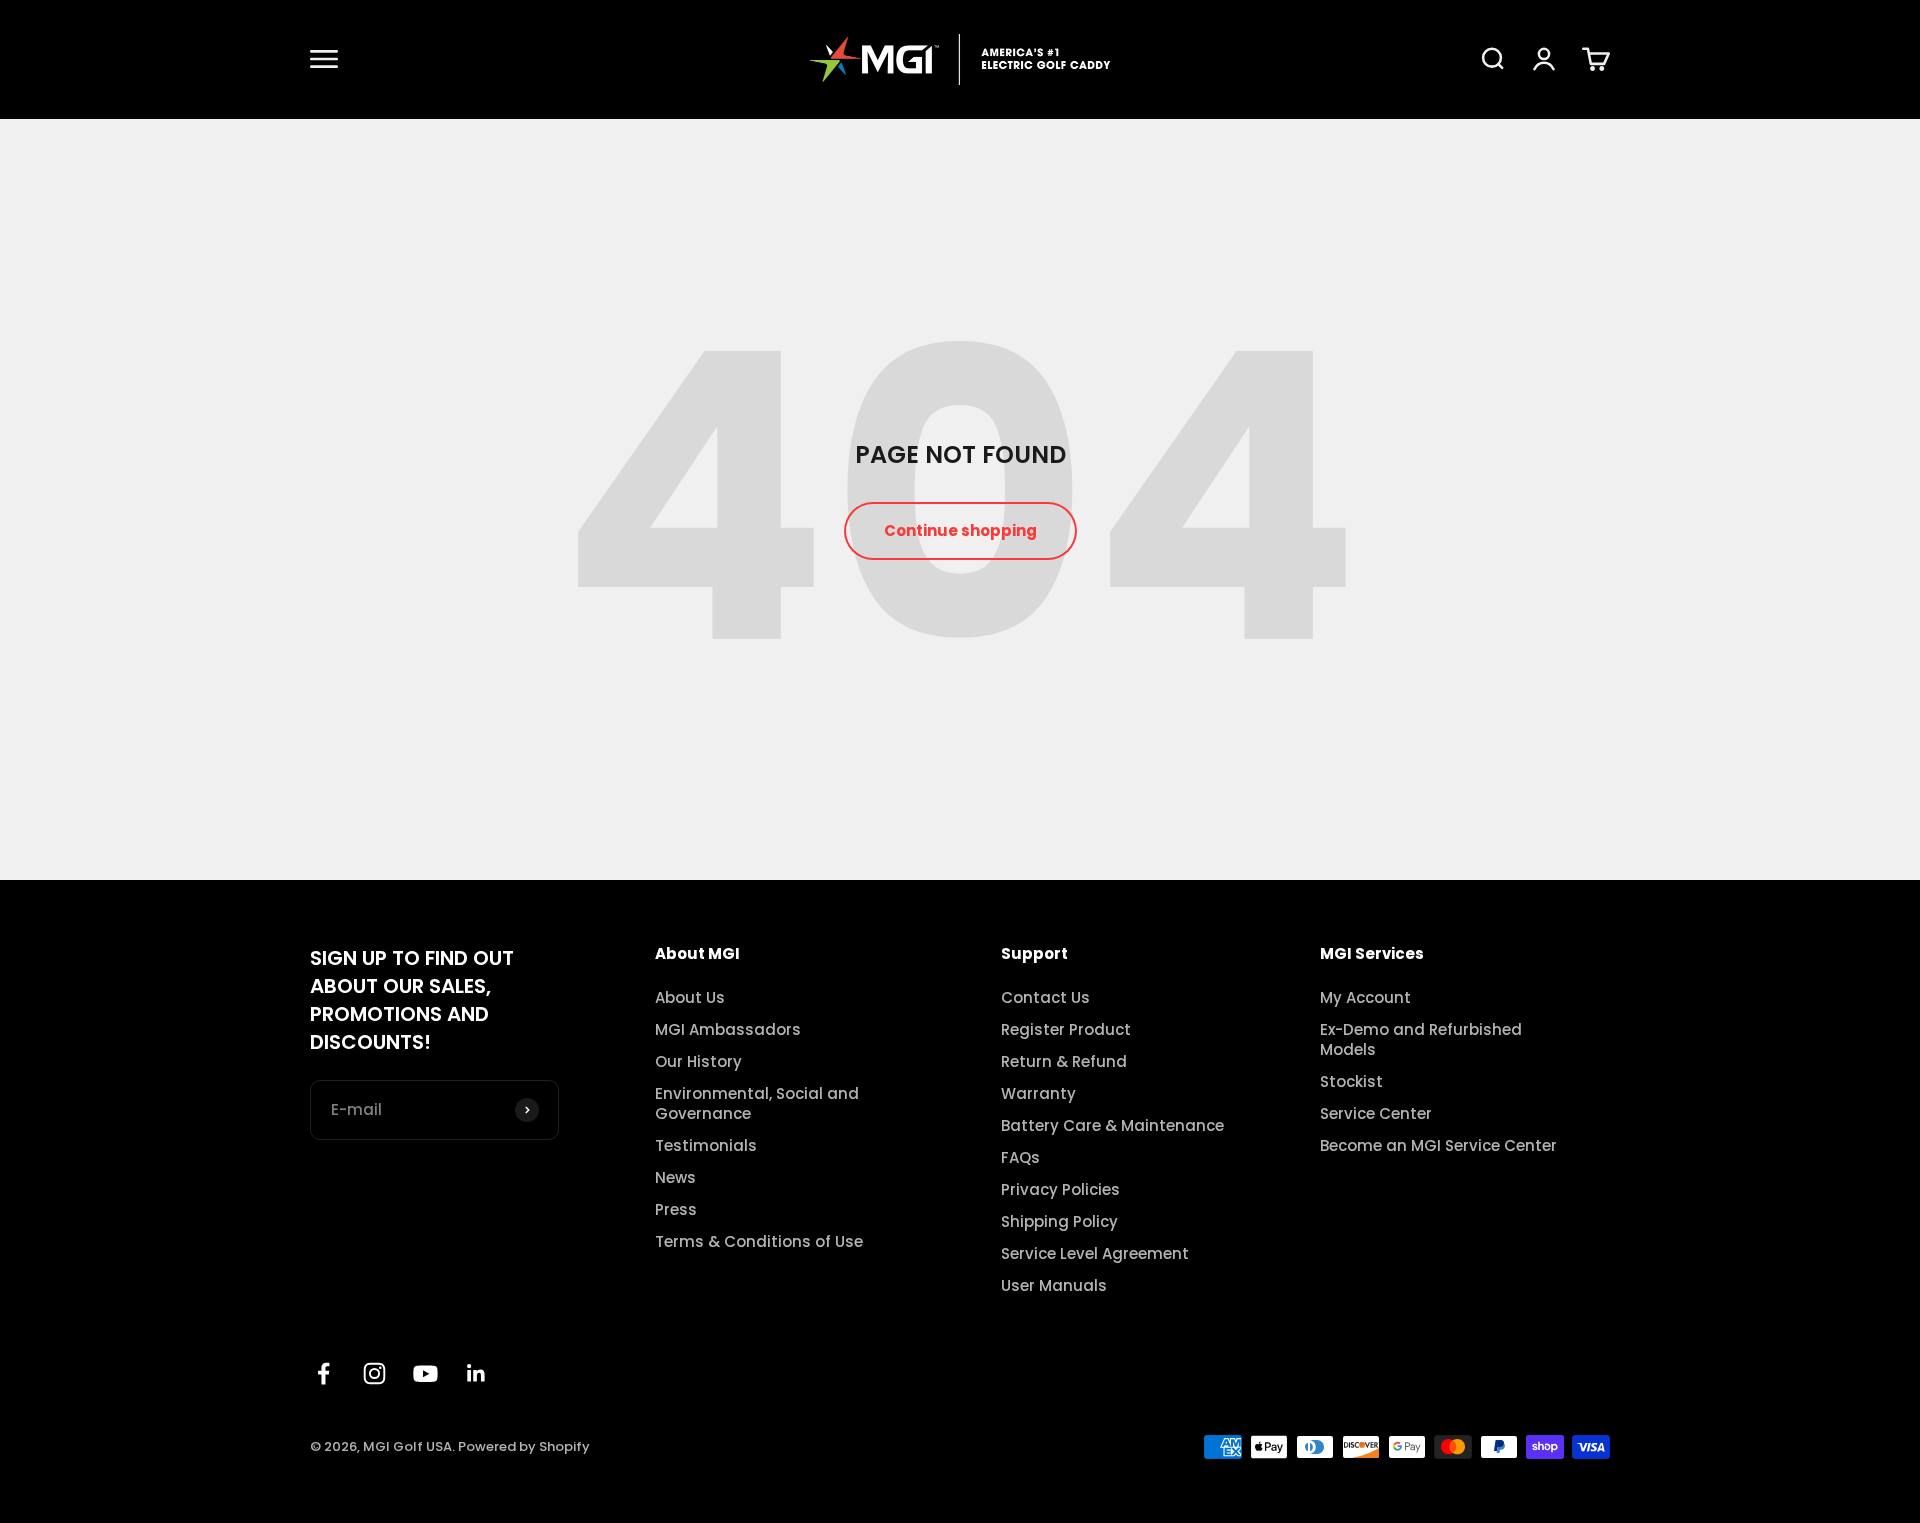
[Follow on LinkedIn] (476, 1373)
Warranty (1038, 1094)
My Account (1365, 998)
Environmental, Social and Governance (757, 1104)
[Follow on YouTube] (425, 1373)
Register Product (1066, 1030)
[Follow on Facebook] (323, 1373)
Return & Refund (1064, 1062)
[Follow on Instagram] (374, 1373)
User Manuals (1054, 1286)
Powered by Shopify (524, 1446)
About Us (690, 998)
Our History (698, 1062)
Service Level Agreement (1095, 1254)
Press (676, 1210)
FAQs (1020, 1158)
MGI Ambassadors (728, 1030)
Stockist (1351, 1082)
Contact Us (1045, 998)
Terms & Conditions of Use (759, 1242)
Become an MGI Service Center (1438, 1146)
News (675, 1178)
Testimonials (706, 1146)
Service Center (1376, 1114)
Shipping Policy (1059, 1222)
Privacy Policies (1060, 1190)
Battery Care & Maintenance (1112, 1126)
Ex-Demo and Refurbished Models (1421, 1040)
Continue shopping (960, 530)
